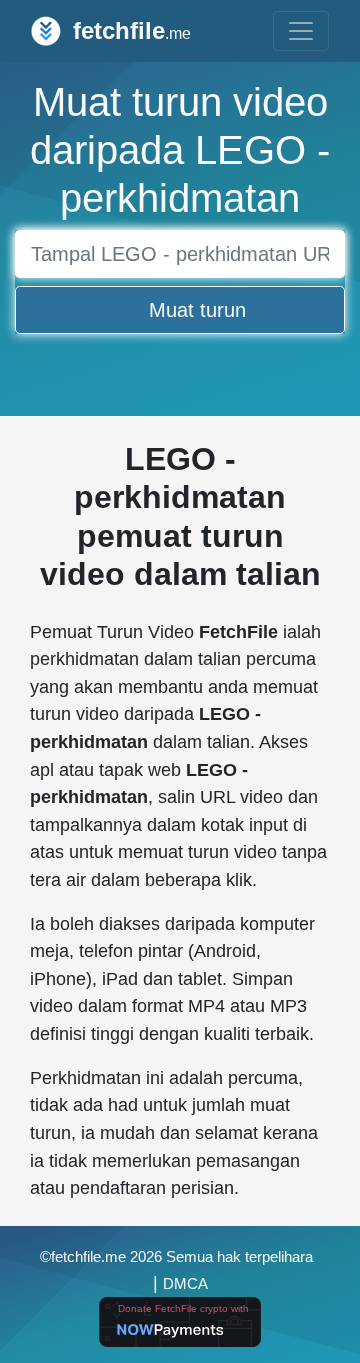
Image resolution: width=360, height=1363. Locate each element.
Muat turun (197, 310)
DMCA (185, 1284)
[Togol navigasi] (301, 31)
